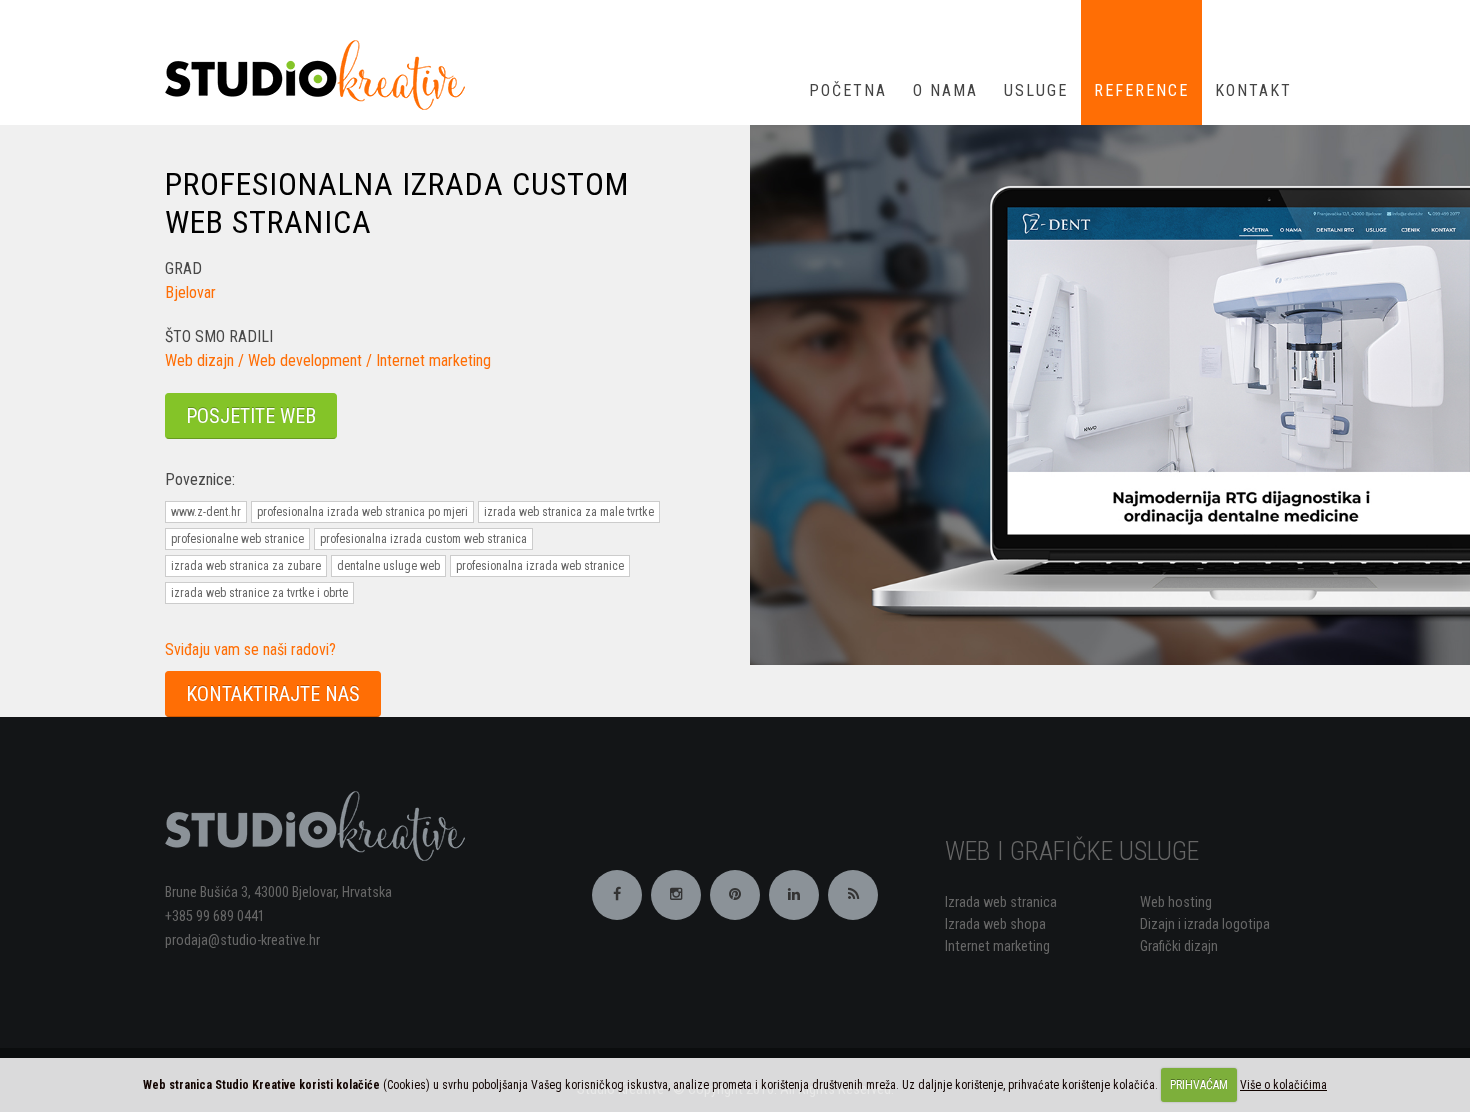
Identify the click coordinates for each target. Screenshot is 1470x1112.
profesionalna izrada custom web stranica (423, 539)
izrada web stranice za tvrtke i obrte (259, 593)
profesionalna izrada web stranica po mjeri (362, 512)
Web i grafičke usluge (1072, 851)
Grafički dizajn (1179, 946)
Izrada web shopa (995, 924)
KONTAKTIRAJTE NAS (273, 694)
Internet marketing (997, 946)
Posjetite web (251, 416)
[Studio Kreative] (322, 73)
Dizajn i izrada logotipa (1205, 924)
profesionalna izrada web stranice (540, 566)
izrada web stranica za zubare (246, 566)
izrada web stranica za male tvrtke (569, 512)
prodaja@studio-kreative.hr (242, 940)
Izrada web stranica (1001, 902)
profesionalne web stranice (237, 539)
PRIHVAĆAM (1199, 1085)
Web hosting (1176, 902)
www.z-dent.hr (206, 512)
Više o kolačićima (1283, 1085)
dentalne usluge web (388, 566)
